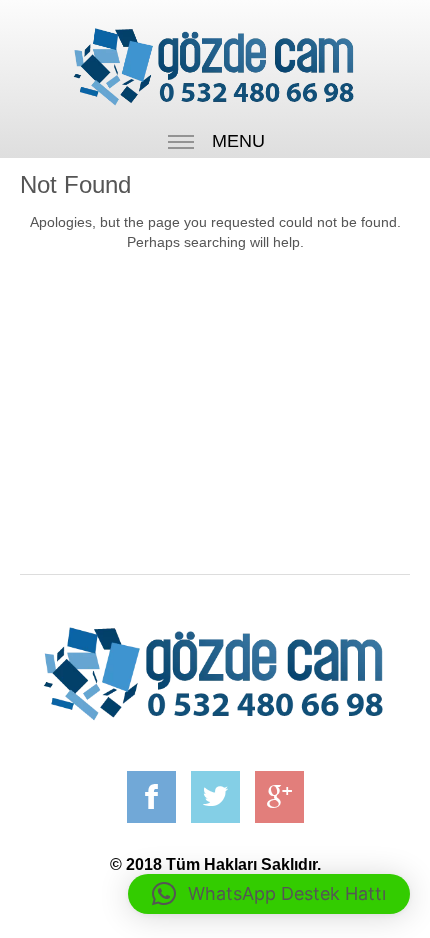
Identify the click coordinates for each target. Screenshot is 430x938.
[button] (269, 894)
